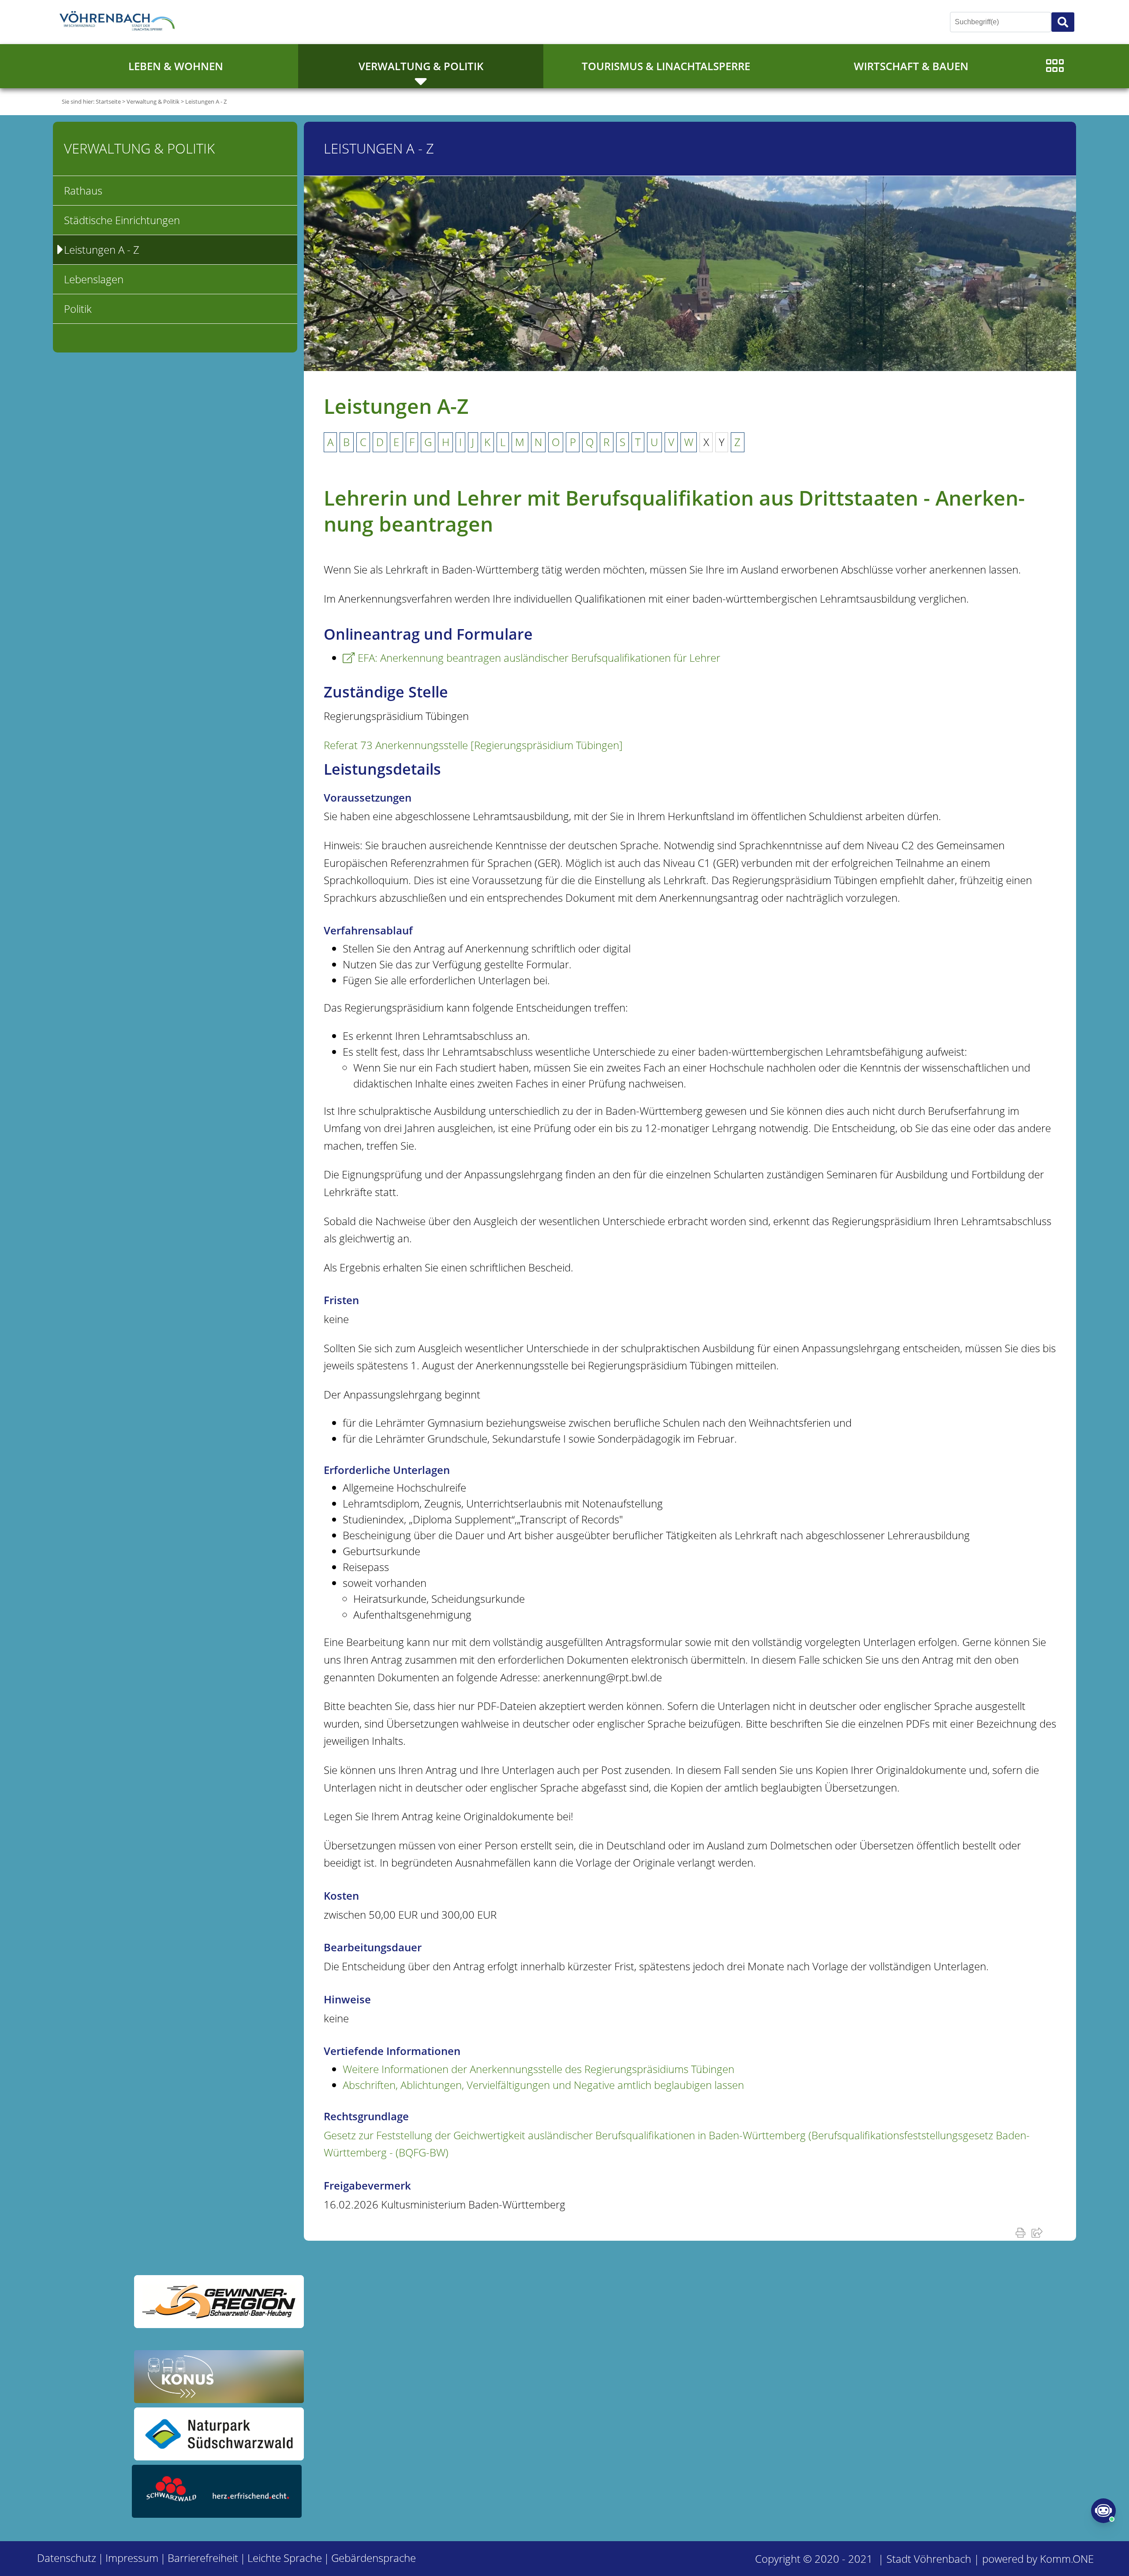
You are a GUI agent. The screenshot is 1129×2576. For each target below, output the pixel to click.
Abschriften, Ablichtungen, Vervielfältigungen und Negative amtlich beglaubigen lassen (543, 2085)
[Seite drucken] (1022, 2232)
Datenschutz (67, 2558)
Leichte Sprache (285, 2558)
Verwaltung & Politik (421, 66)
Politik (78, 309)
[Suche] (1063, 22)
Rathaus (83, 190)
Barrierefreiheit (203, 2558)
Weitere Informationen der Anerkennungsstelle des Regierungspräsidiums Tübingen (538, 2069)
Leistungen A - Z (206, 101)
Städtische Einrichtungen (122, 220)
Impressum (132, 2558)
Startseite (108, 101)
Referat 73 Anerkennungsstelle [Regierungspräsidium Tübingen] (473, 745)
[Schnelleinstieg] (1055, 66)
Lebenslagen (94, 279)
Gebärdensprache (374, 2558)
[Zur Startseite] (119, 22)
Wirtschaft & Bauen (911, 66)
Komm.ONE (1067, 2559)
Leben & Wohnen (176, 66)
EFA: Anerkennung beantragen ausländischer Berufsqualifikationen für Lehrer (539, 658)
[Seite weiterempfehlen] (1039, 2232)
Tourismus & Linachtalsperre (666, 66)
